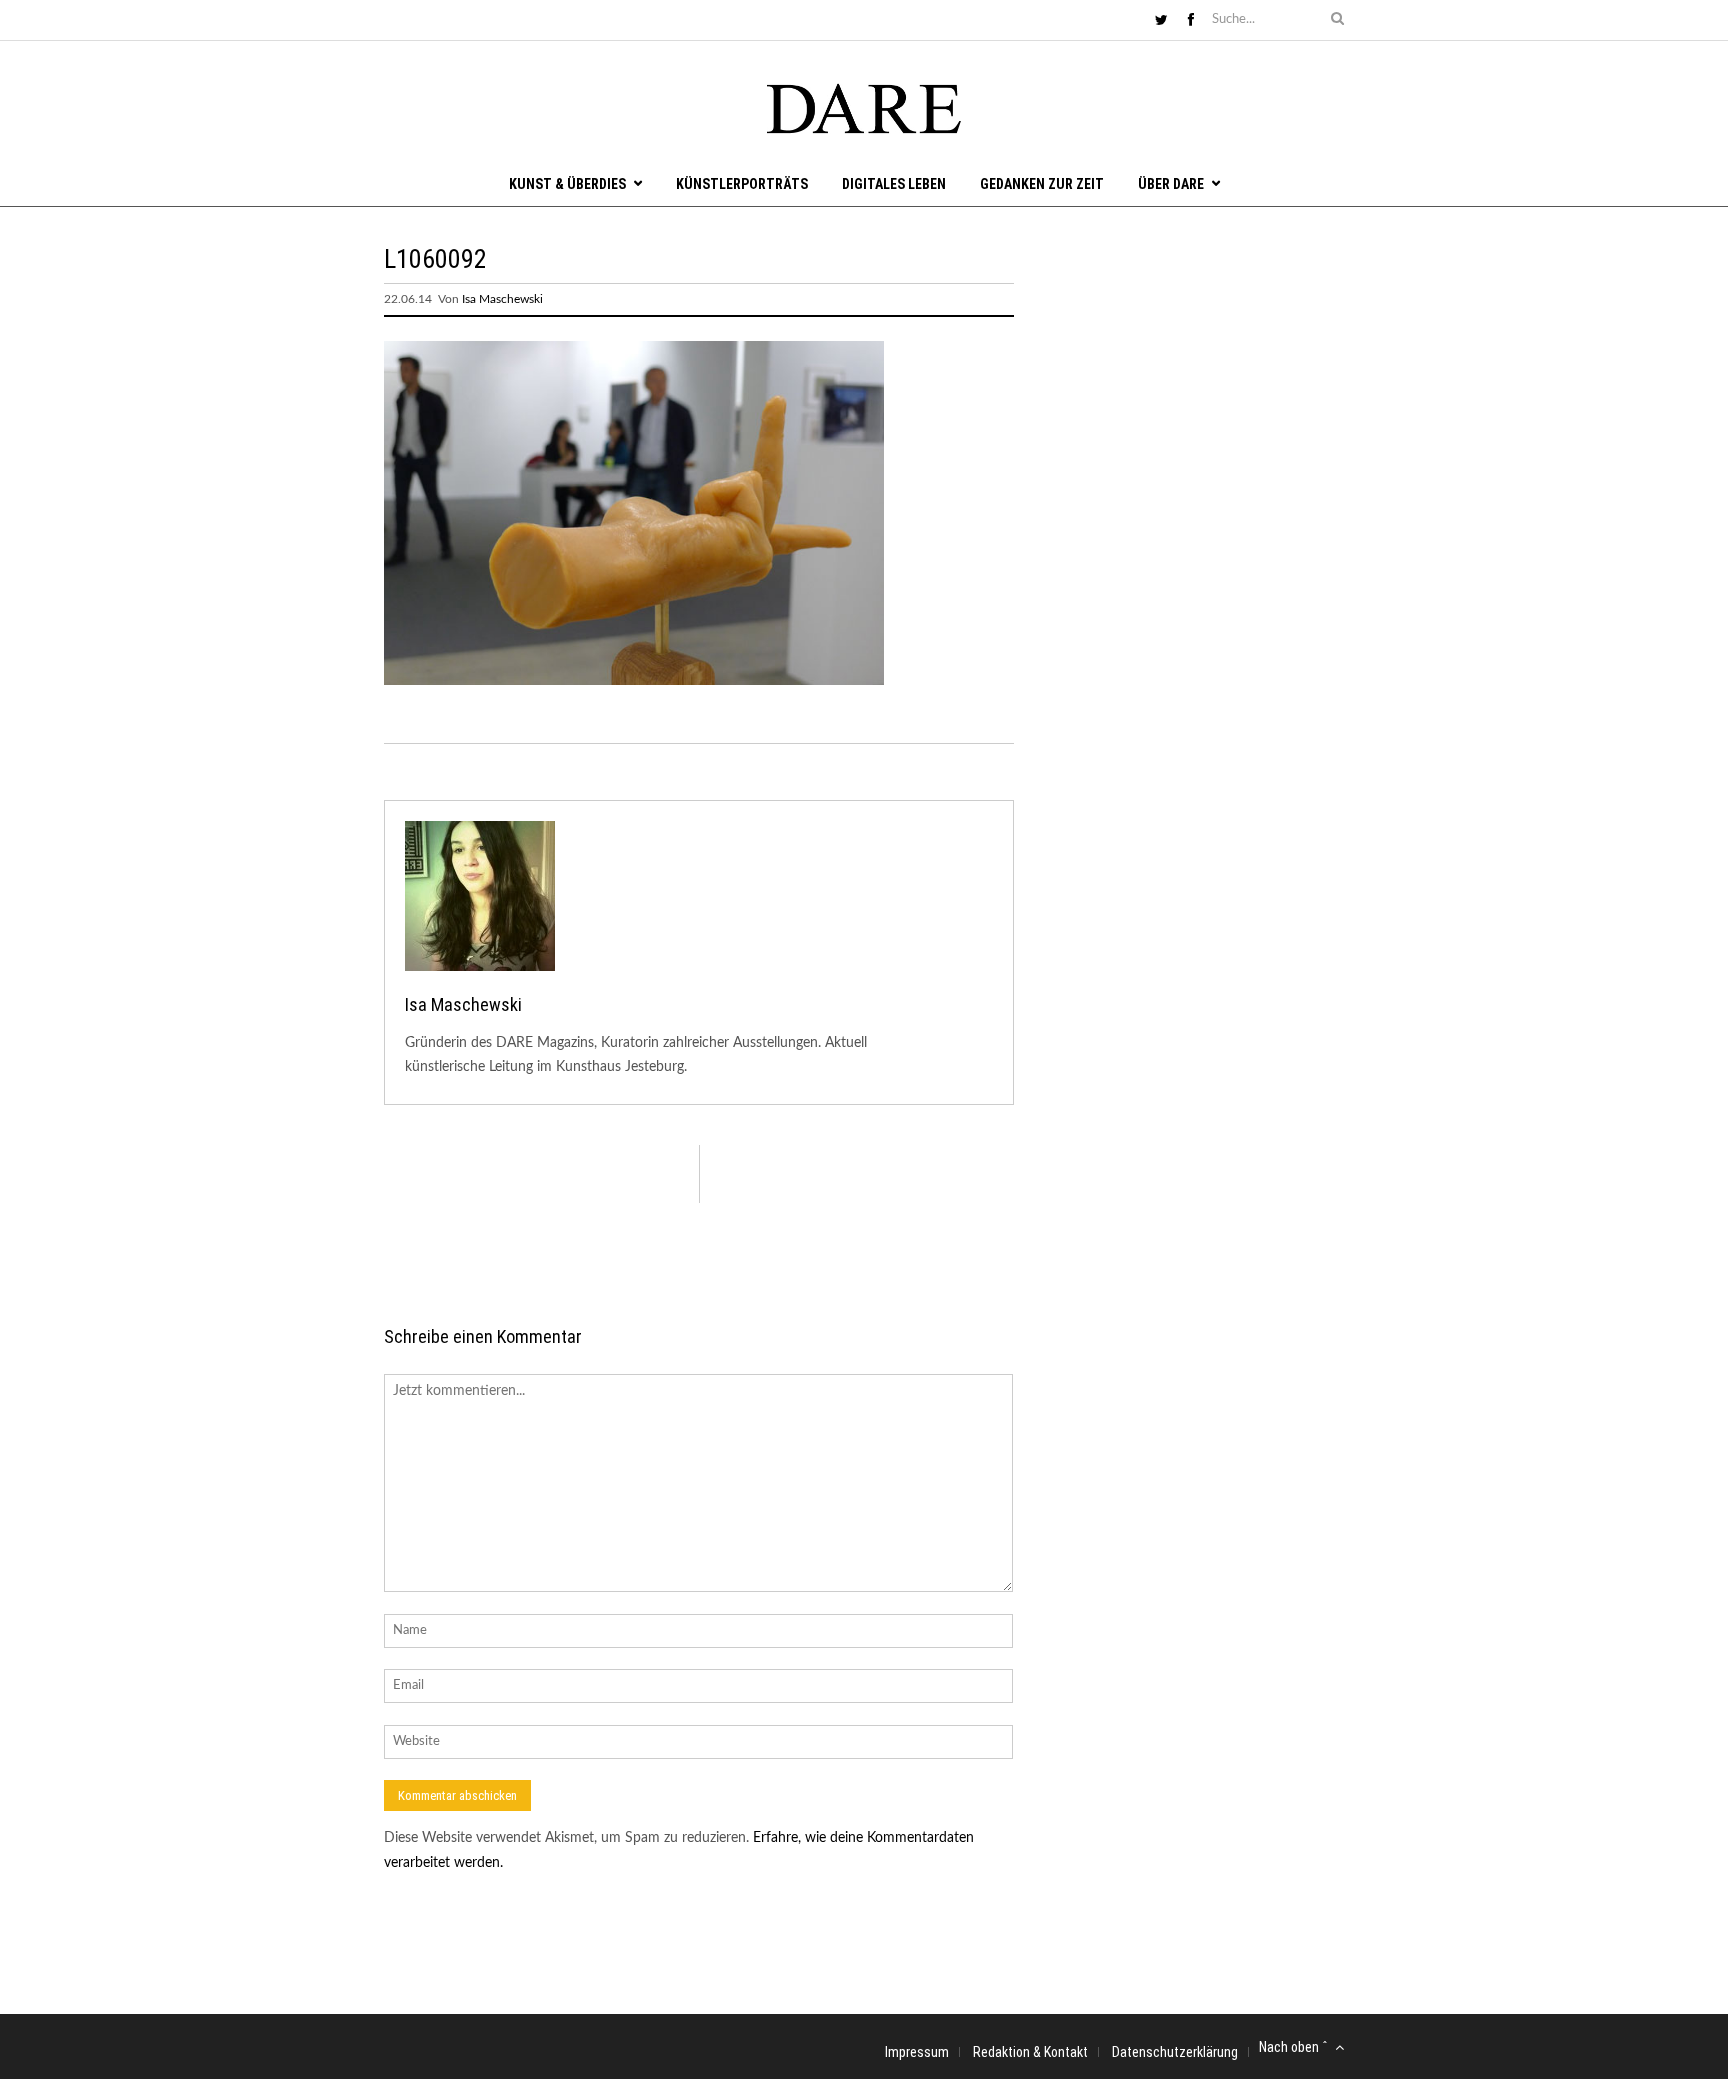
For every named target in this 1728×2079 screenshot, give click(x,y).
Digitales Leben (894, 184)
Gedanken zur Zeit (1042, 184)
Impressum (917, 2052)
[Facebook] (1191, 21)
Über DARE (1171, 184)
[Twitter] (1161, 21)
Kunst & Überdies (567, 184)
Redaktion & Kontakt (1030, 2052)
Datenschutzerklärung (1175, 2052)
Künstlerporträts (742, 184)
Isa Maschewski (502, 299)
